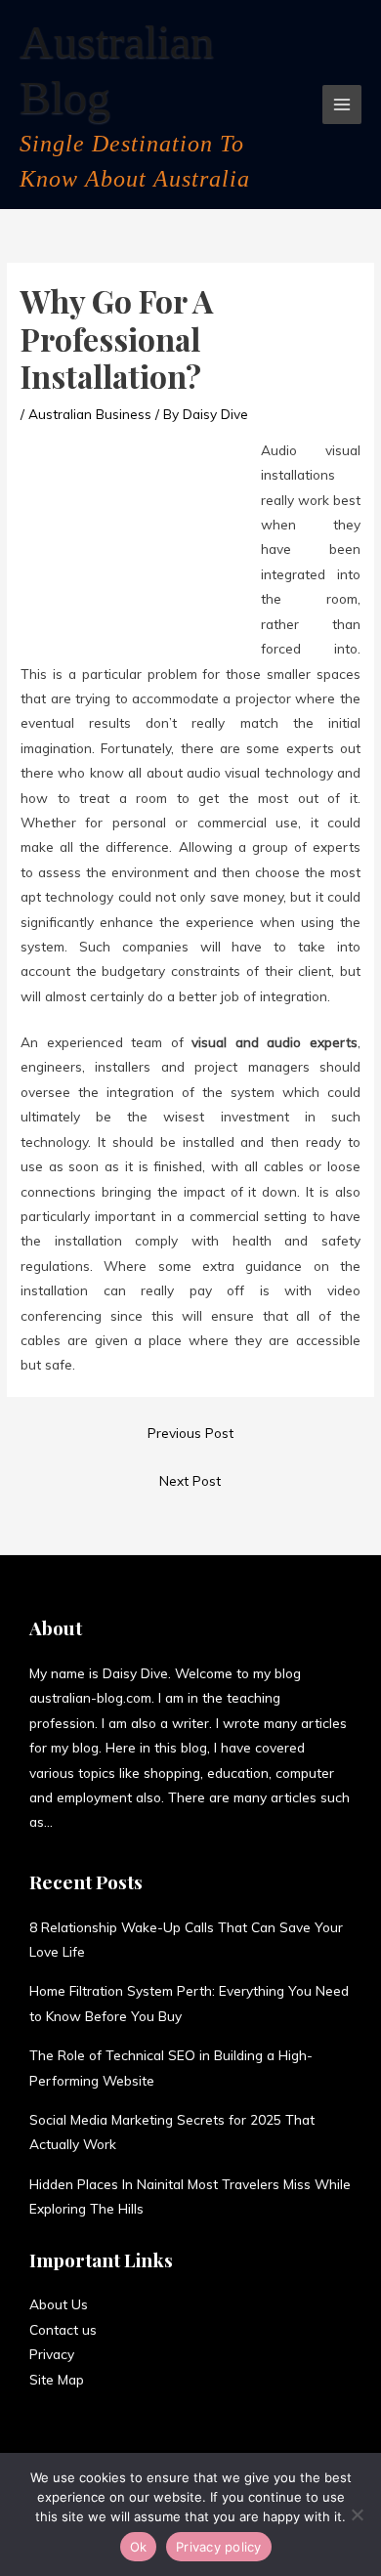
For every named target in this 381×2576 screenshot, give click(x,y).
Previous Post (190, 1433)
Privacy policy (219, 2547)
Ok (139, 2547)
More (68, 1821)
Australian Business (90, 414)
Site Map (57, 2379)
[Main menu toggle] (342, 105)
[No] (357, 2514)
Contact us (63, 2329)
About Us (59, 2304)
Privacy (52, 2354)
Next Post (190, 1480)
